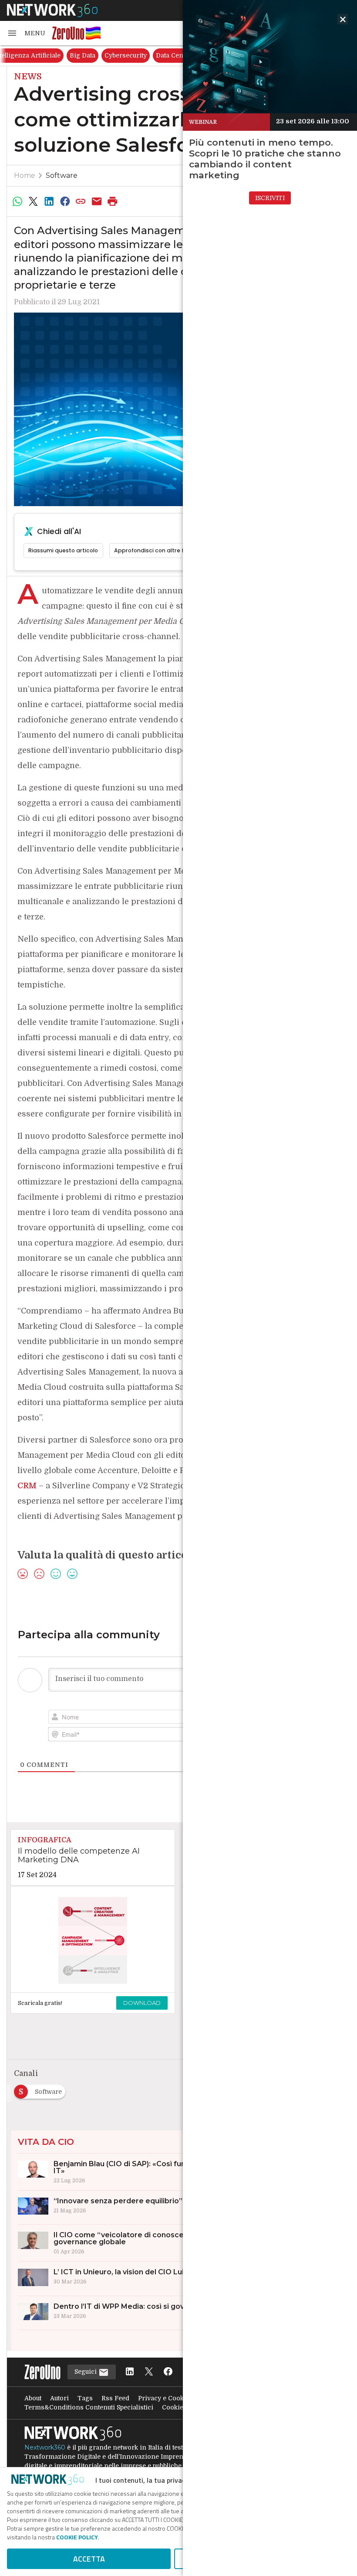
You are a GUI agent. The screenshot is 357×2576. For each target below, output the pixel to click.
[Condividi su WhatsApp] (17, 201)
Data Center (174, 55)
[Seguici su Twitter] (149, 2372)
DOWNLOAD (142, 2003)
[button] (26, 33)
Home (25, 175)
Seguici (86, 2372)
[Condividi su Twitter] (33, 201)
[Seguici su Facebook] (168, 2372)
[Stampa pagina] (113, 201)
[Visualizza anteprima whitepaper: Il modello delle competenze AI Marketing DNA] (93, 1940)
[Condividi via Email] (97, 201)
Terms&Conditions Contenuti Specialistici (89, 2407)
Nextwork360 (45, 2447)
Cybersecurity (126, 55)
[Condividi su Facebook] (65, 201)
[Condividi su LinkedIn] (49, 201)
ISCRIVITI (270, 198)
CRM (27, 1486)
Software (62, 175)
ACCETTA (89, 2559)
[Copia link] (81, 201)
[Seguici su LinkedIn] (130, 2372)
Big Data (83, 55)
